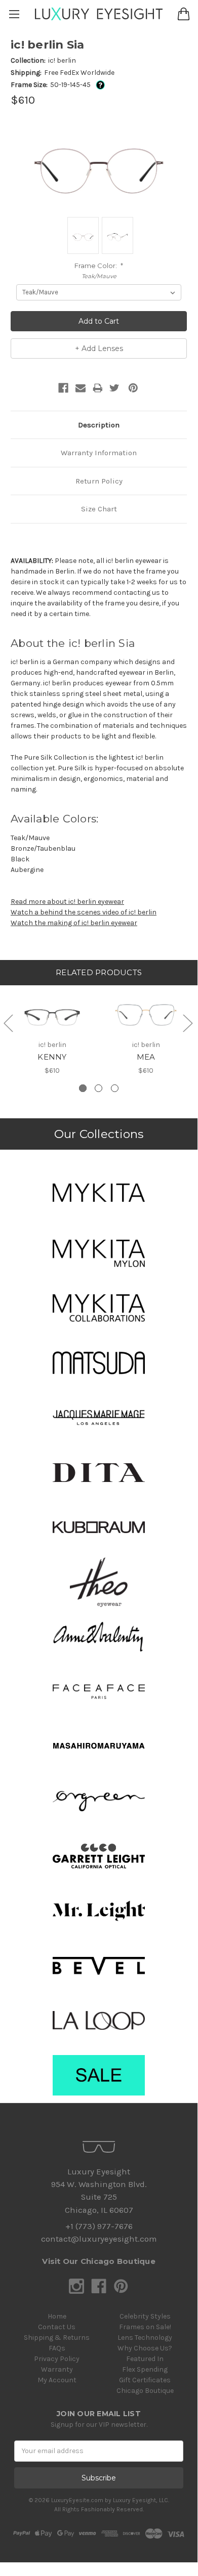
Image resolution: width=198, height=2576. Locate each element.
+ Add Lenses (99, 348)
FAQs (57, 2348)
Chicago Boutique (145, 2391)
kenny (52, 1057)
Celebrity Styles (145, 2316)
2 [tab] (98, 1088)
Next (187, 1023)
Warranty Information (99, 453)
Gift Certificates (145, 2380)
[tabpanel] (52, 1030)
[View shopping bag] (184, 14)
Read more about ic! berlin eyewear (67, 902)
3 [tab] (115, 1088)
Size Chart (99, 509)
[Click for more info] (98, 85)
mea (146, 1057)
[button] (99, 1193)
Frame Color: (99, 266)
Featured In (145, 2359)
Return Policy (99, 481)
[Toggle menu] (14, 14)
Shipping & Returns (57, 2338)
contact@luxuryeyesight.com (99, 2239)
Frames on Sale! (145, 2327)
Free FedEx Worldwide (79, 73)
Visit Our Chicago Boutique (99, 2261)
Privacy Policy (57, 2359)
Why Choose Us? (145, 2348)
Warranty (57, 2369)
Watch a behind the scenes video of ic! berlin (84, 912)
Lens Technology (145, 2338)
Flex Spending (145, 2369)
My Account (57, 2380)
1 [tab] (83, 1088)
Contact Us (57, 2327)
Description (99, 425)
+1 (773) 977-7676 (99, 2226)
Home (57, 2316)
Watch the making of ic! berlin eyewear (74, 923)
